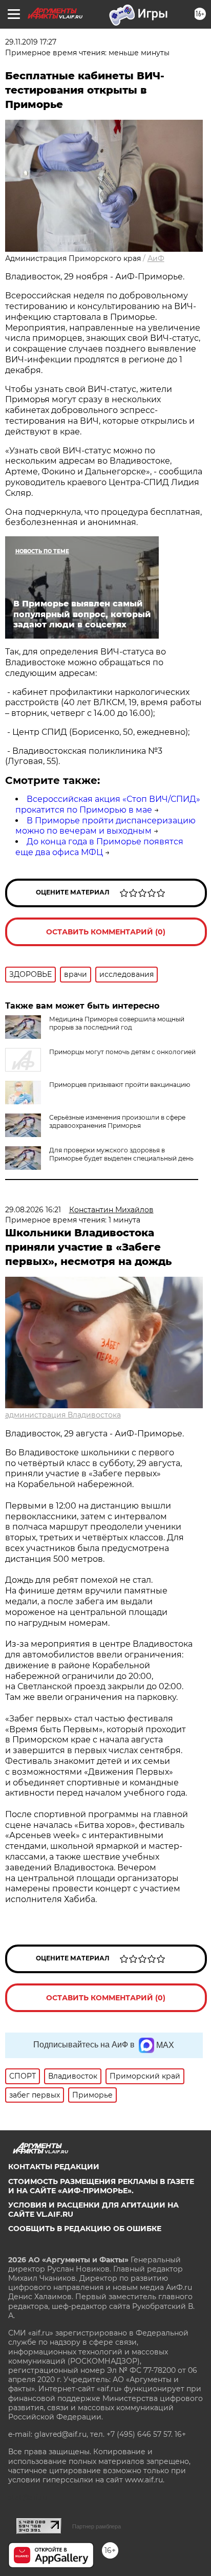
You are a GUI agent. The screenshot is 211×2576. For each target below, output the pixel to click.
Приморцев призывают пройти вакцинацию (120, 1085)
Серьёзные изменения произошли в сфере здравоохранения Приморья (117, 1121)
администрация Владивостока (63, 1415)
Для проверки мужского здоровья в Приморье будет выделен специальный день (121, 1154)
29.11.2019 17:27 (31, 42)
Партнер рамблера (97, 2526)
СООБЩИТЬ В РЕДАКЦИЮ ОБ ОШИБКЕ (85, 2229)
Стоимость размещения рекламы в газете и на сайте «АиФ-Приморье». (101, 2186)
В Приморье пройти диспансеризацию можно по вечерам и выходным (105, 826)
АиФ (156, 258)
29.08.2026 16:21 (33, 1210)
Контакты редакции (54, 2167)
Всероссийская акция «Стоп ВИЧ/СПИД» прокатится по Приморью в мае (108, 804)
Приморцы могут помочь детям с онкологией (122, 1052)
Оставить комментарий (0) (106, 932)
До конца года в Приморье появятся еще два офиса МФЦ (99, 847)
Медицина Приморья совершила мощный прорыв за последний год (117, 1023)
